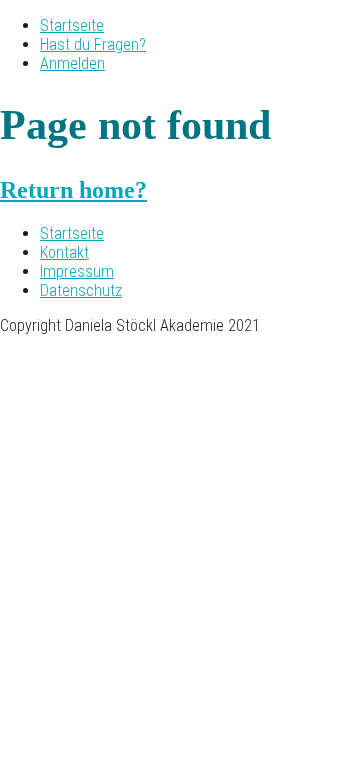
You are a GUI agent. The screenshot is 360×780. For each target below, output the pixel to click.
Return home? (73, 190)
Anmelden (72, 63)
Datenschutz (81, 290)
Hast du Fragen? (93, 44)
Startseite (72, 25)
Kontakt (64, 252)
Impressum (77, 271)
